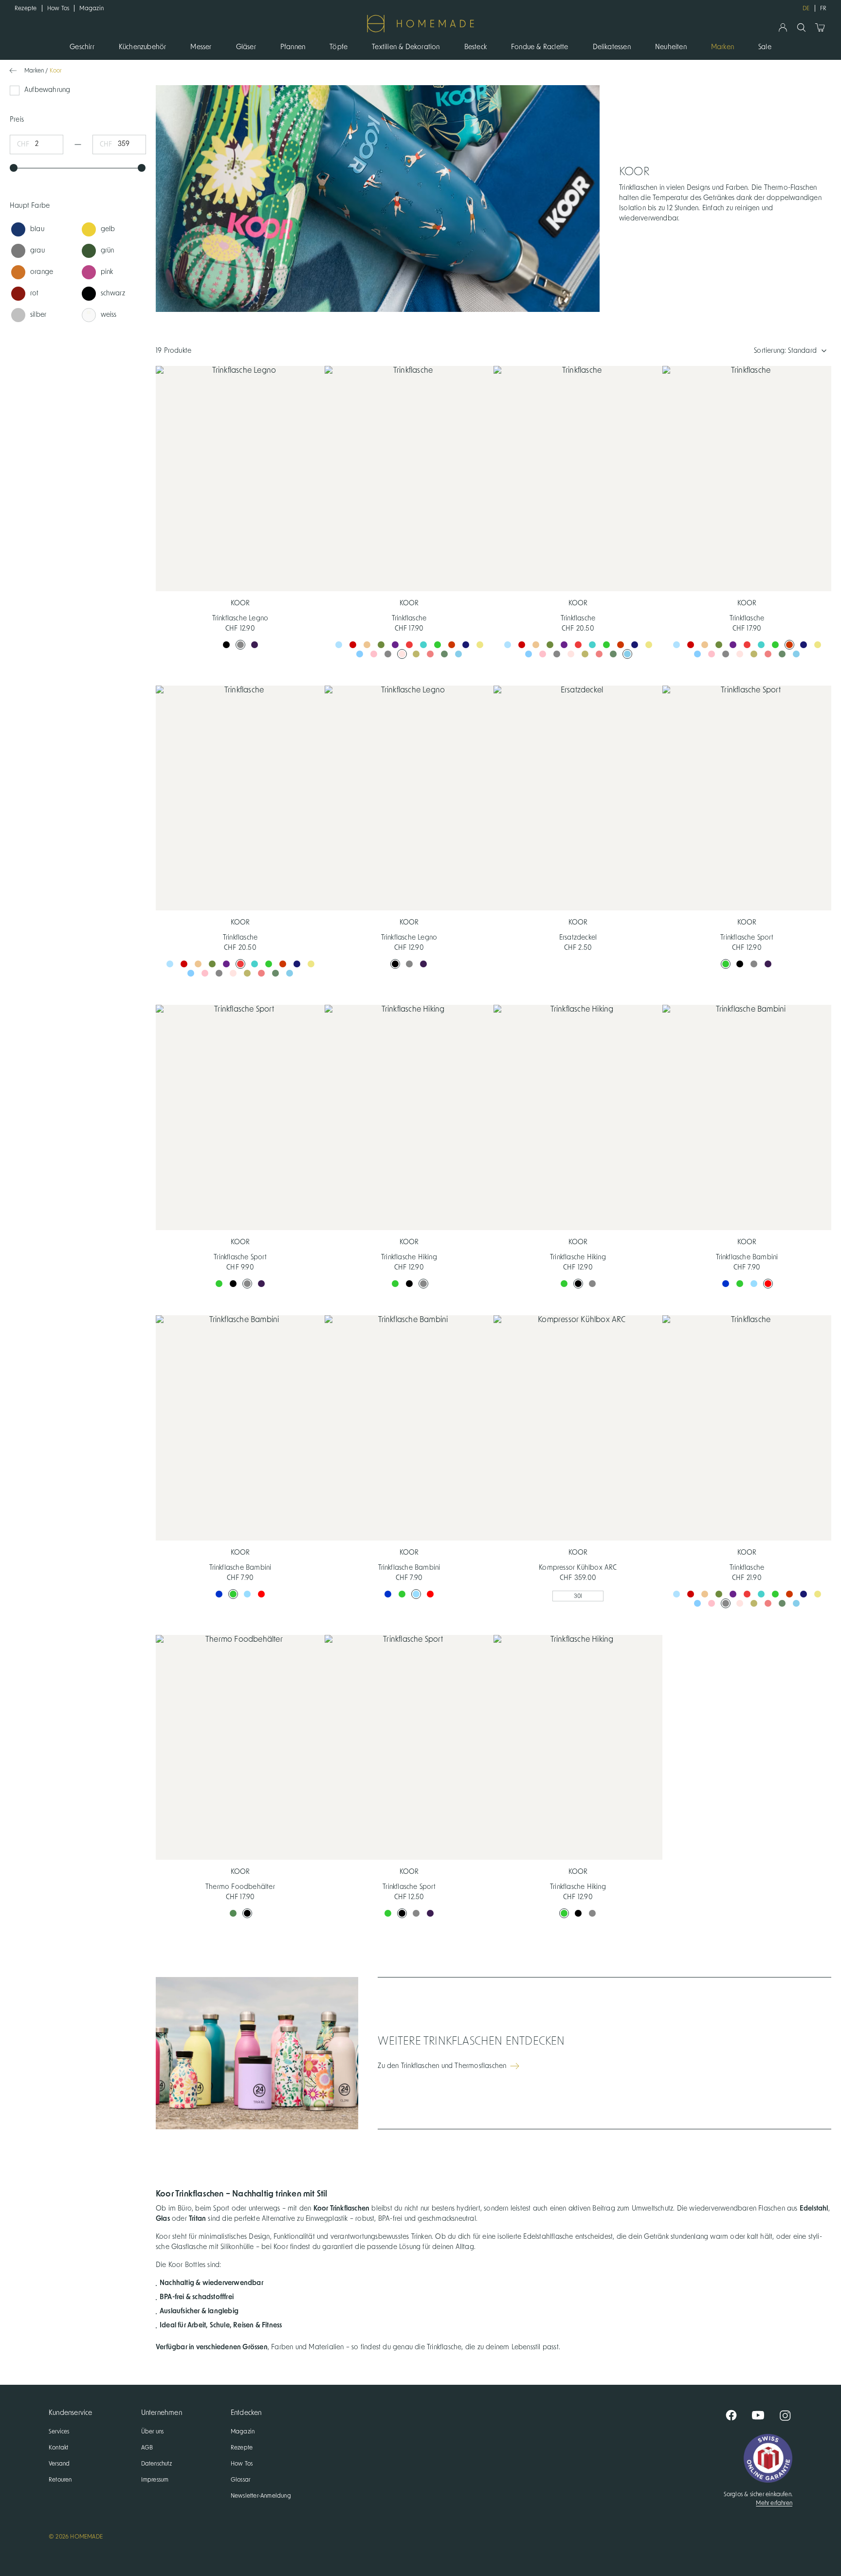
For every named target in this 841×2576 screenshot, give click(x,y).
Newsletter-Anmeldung (261, 2496)
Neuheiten (671, 47)
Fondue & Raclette (539, 47)
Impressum (155, 2480)
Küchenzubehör (143, 47)
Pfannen (293, 47)
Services (59, 2431)
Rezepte (26, 8)
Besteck (475, 47)
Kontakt (58, 2448)
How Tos (58, 8)
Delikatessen (612, 47)
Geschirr (82, 47)
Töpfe (338, 47)
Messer (201, 47)
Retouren (60, 2480)
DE (806, 8)
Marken (722, 47)
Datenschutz (156, 2464)
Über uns (153, 2431)
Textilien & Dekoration (406, 47)
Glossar (240, 2480)
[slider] (14, 168)
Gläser (246, 47)
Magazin (91, 8)
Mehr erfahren (774, 2503)
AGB (147, 2448)
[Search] (801, 27)
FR (823, 8)
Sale (765, 47)
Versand (59, 2464)
